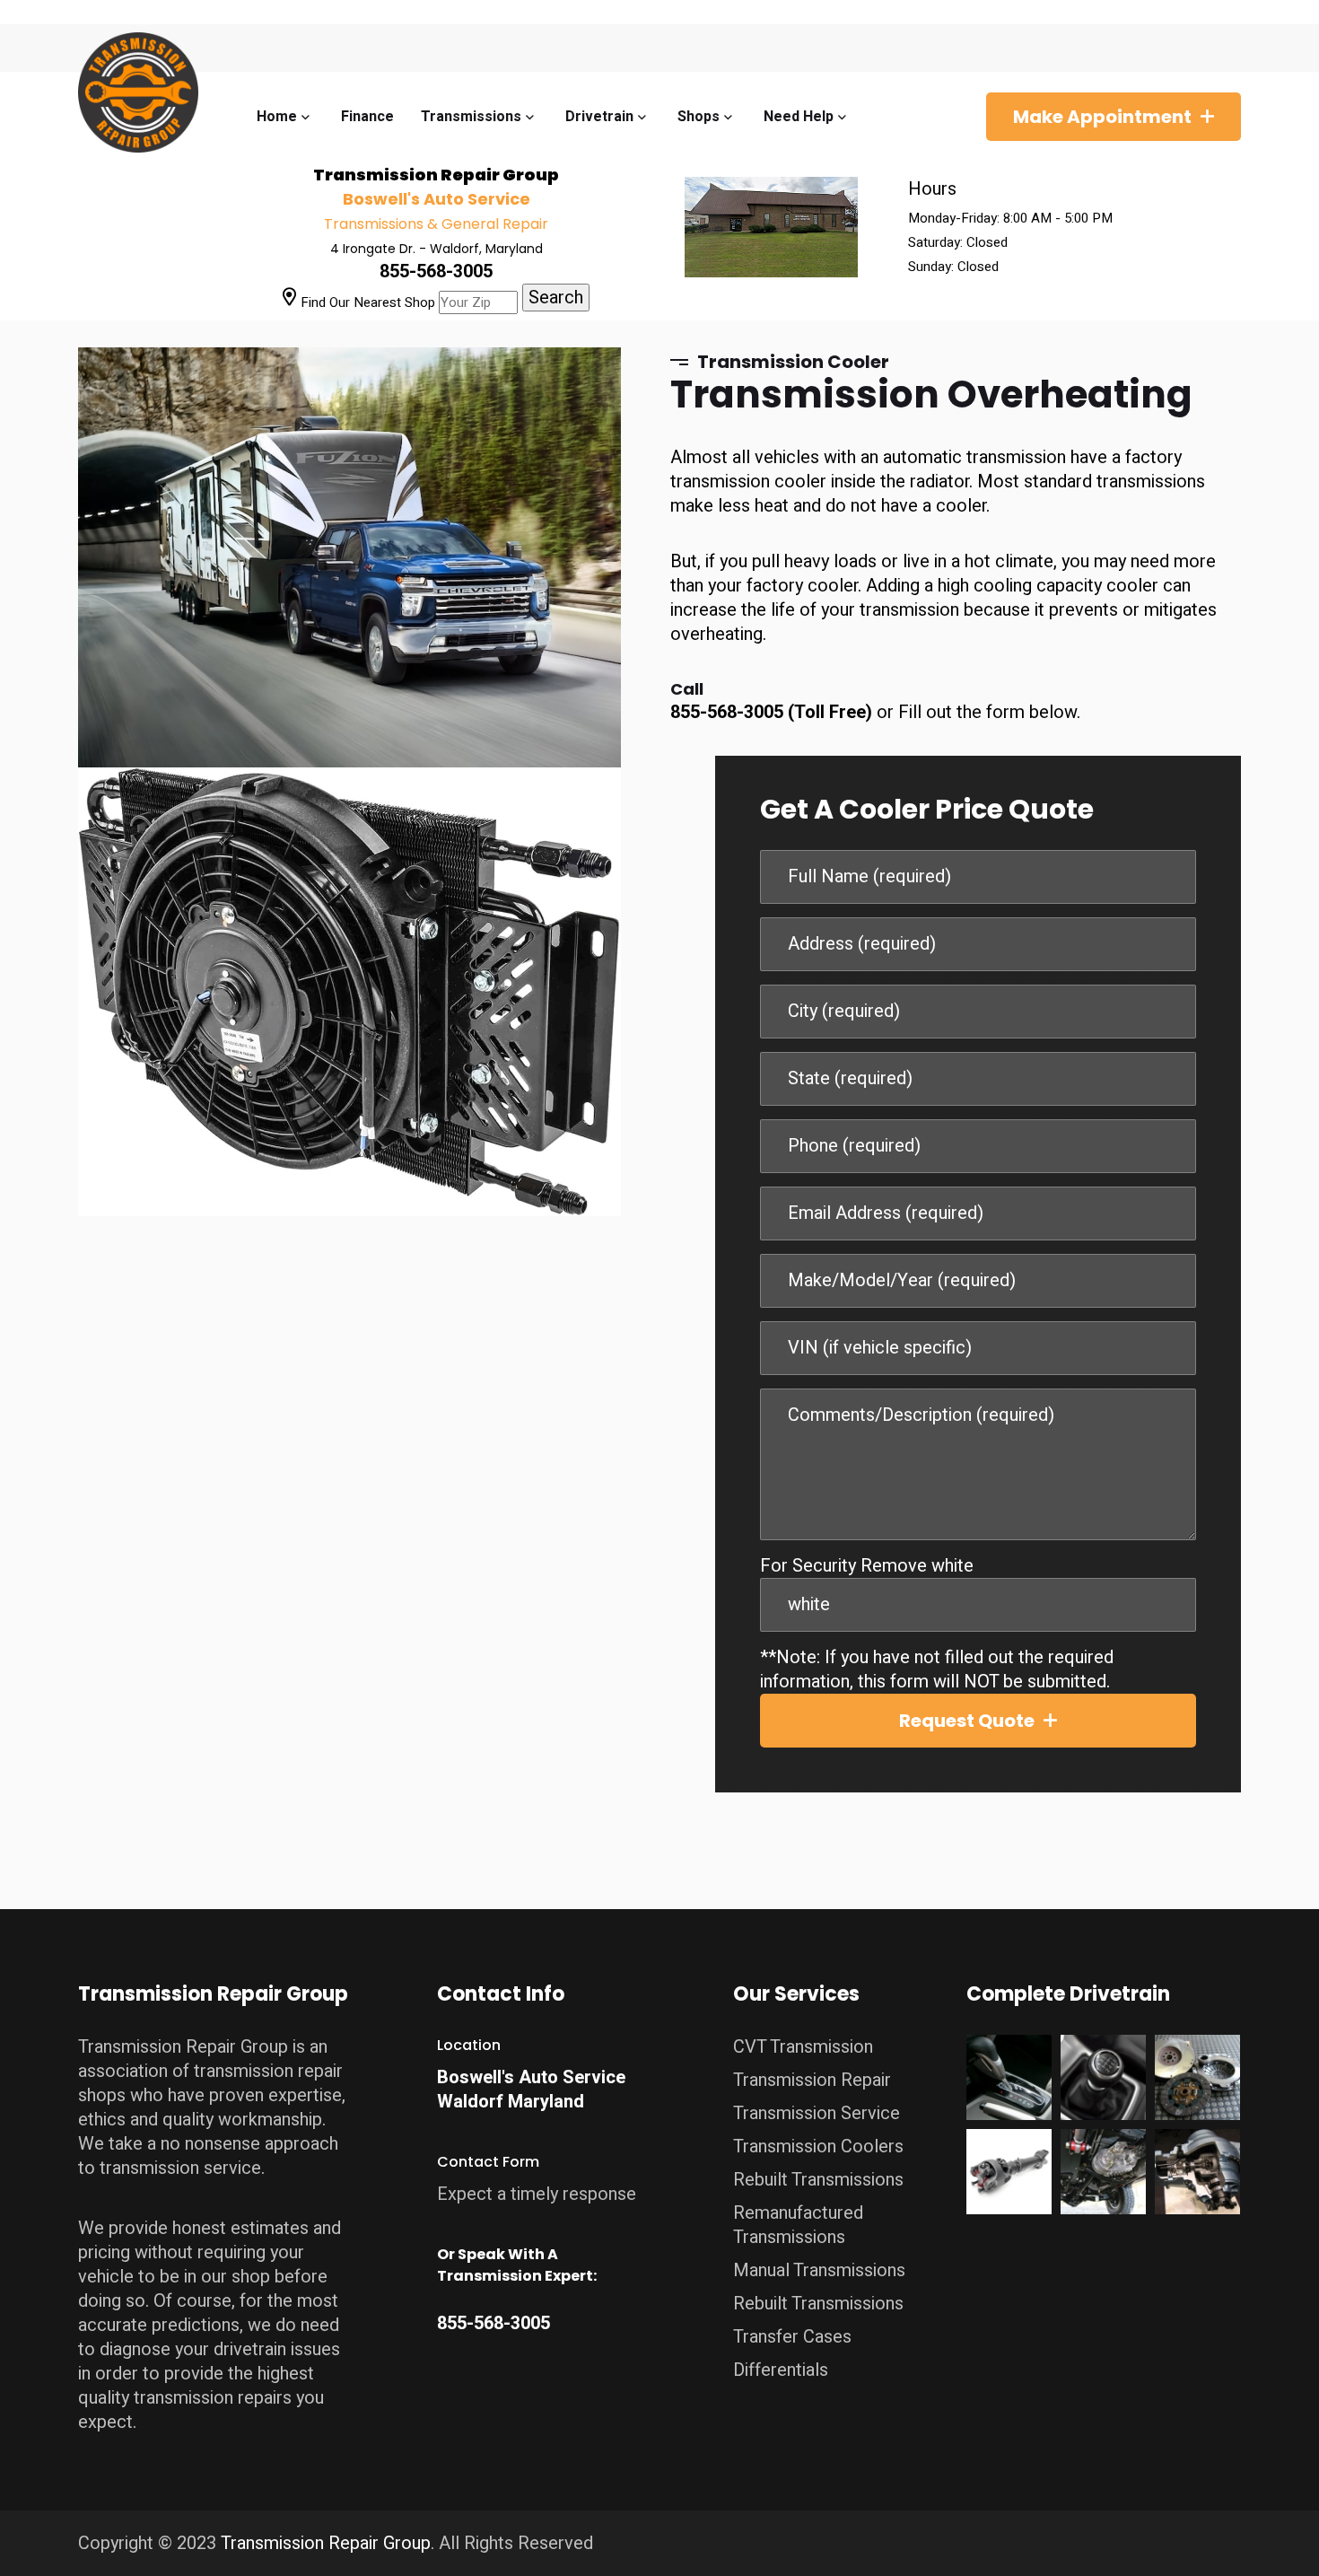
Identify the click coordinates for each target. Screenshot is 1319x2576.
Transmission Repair (812, 2080)
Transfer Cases (792, 2337)
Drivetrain (599, 117)
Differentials (781, 2370)
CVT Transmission (803, 2047)
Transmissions (471, 117)
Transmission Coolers (818, 2147)
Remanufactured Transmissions (798, 2225)
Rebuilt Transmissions (818, 2180)
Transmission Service (817, 2113)
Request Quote (967, 1721)
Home (277, 117)
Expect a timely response (537, 2194)
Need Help (799, 117)
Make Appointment (1102, 117)
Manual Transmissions (819, 2270)
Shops (699, 117)
